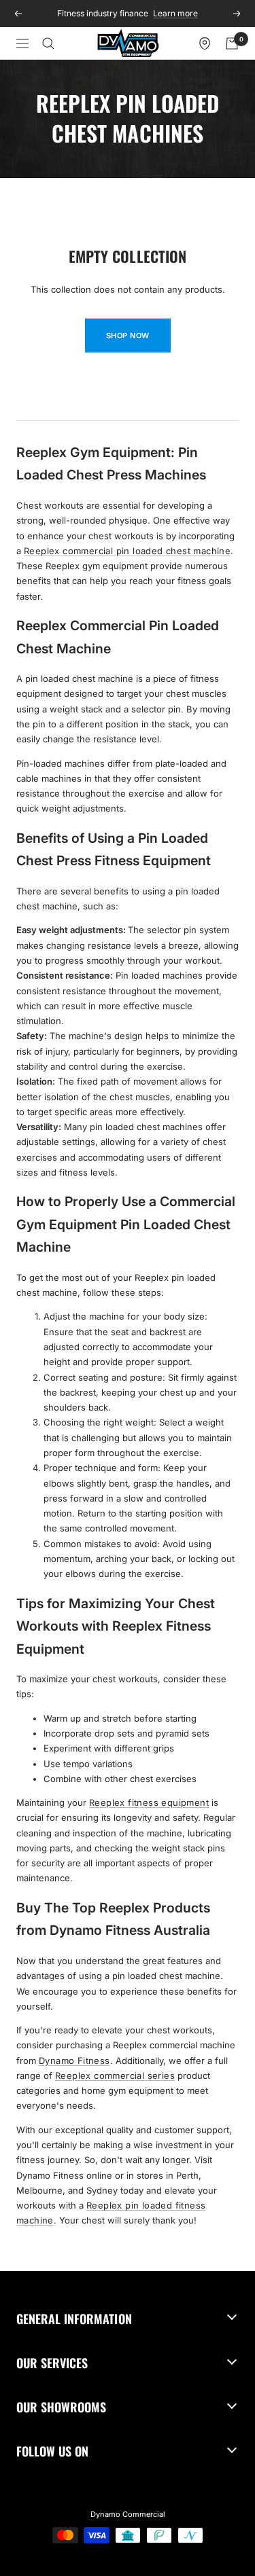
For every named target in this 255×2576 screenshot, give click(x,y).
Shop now (128, 335)
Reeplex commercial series (115, 2075)
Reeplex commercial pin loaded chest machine (127, 551)
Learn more (175, 13)
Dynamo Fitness (74, 2061)
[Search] (48, 43)
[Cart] (232, 43)
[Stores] (205, 43)
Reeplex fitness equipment (149, 1802)
